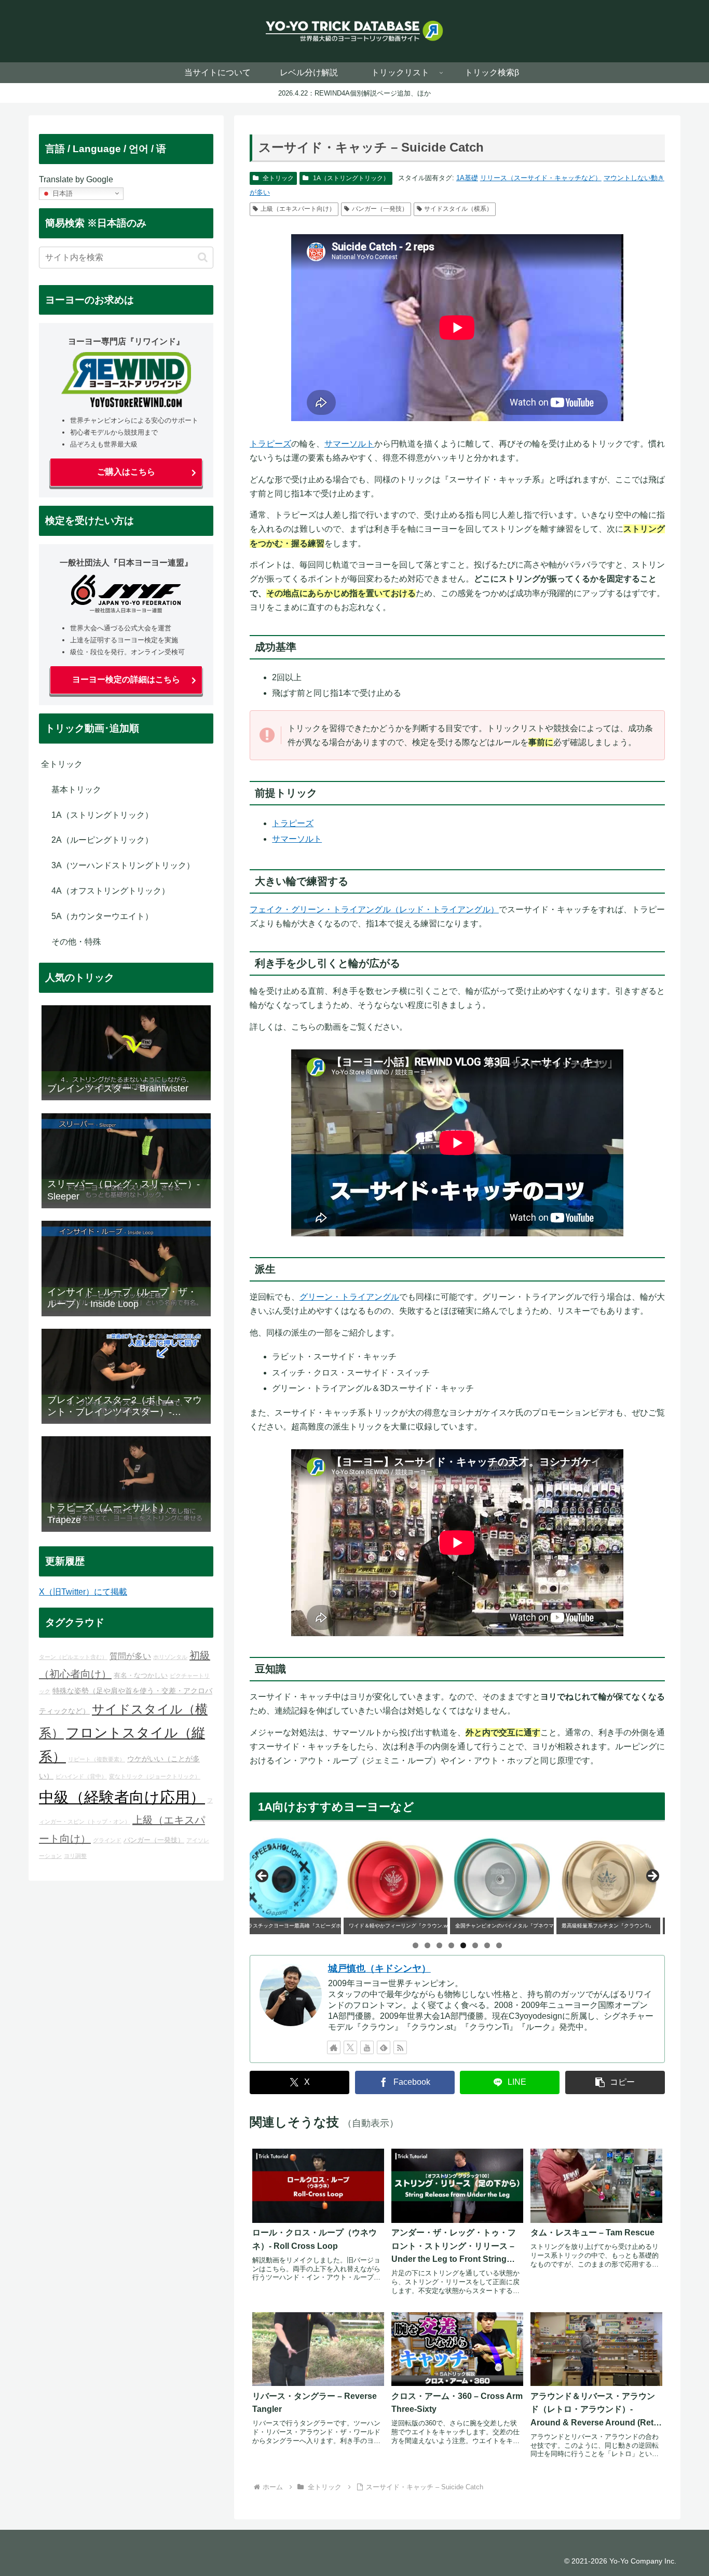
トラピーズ (270, 444)
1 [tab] (415, 1945)
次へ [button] (652, 1877)
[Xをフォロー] (350, 2047)
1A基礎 (467, 178)
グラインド (107, 1840)
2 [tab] (427, 1945)
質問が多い (130, 1656)
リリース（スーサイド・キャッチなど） (541, 178)
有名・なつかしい (141, 1676)
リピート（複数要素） (97, 1759)
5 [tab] (463, 1945)
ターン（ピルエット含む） (73, 1657)
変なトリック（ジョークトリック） (155, 1776)
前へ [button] (263, 1877)
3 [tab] (439, 1945)
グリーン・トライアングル (349, 1297)
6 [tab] (475, 1945)
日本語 (62, 193)
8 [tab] (499, 1945)
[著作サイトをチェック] (334, 2047)
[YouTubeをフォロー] (367, 2047)
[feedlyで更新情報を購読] (384, 2047)
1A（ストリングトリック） (351, 178)
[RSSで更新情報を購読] (400, 2047)
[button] (615, 2082)
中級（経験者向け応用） (122, 1797)
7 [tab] (487, 1945)
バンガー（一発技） (380, 209)
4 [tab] (451, 1945)
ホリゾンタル (170, 1657)
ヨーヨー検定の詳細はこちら (126, 679)
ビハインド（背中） (81, 1776)
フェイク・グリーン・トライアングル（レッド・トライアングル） (374, 909)
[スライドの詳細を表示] (302, 1879)
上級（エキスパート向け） (298, 209)
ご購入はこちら (126, 472)
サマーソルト (349, 444)
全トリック (278, 178)
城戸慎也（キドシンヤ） (379, 1968)
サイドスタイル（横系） (458, 209)
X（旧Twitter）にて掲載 (83, 1592)
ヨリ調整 (75, 1856)
